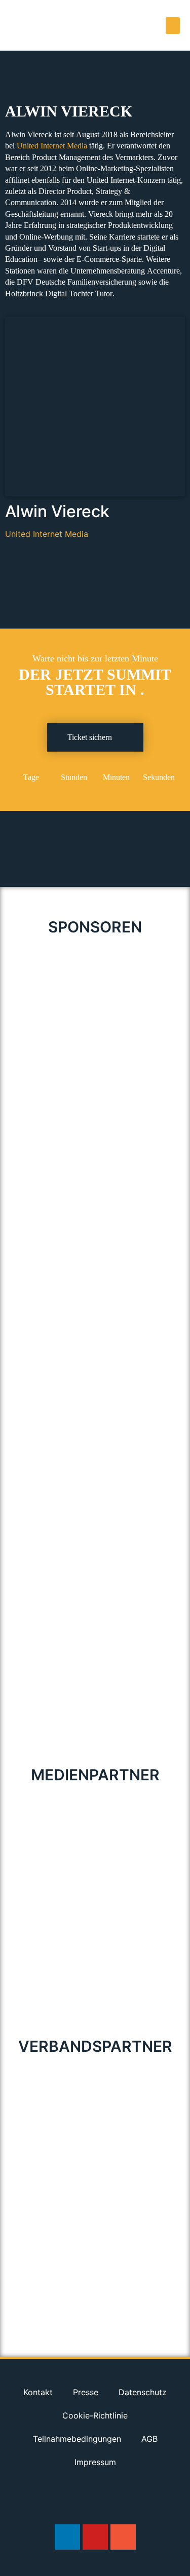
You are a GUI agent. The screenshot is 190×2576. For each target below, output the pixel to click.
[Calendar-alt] (123, 2537)
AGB (149, 2439)
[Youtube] (95, 2537)
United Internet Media (52, 146)
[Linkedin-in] (67, 2537)
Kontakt (38, 2392)
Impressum (95, 2462)
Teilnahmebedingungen (77, 2439)
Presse (86, 2392)
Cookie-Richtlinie (95, 2415)
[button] (173, 26)
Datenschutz (143, 2392)
